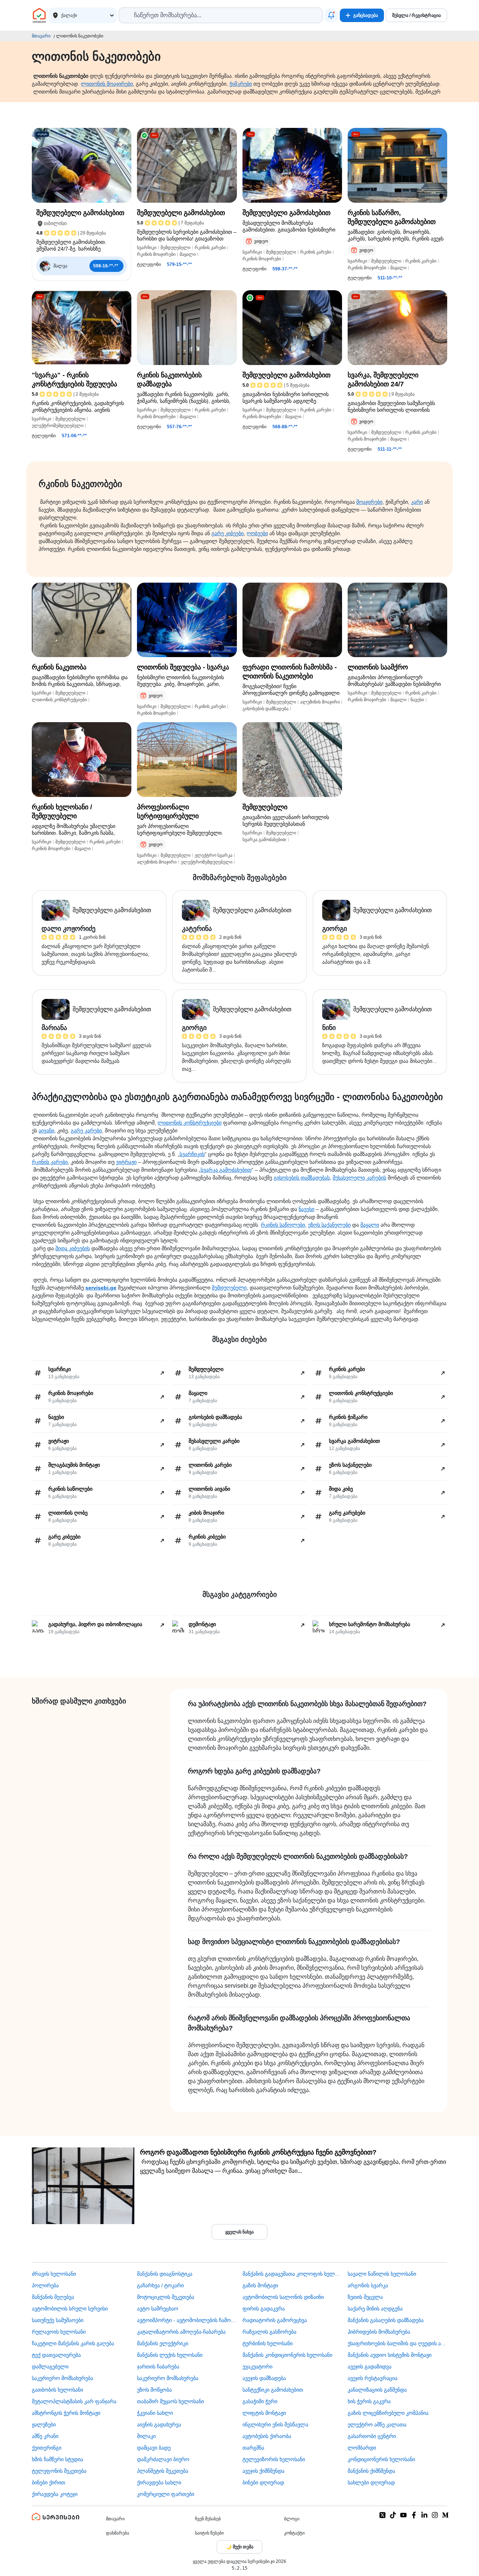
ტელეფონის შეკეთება (59, 2471)
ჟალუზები (44, 2425)
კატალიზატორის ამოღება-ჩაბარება (181, 2332)
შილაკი (146, 2436)
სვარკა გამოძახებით (226, 1170)
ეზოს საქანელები (329, 1225)
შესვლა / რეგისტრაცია (417, 15)
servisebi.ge (101, 1288)
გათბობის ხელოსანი (57, 2390)
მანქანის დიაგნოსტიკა (165, 2274)
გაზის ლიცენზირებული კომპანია (388, 2413)
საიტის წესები (209, 2533)
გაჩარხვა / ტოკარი (160, 2285)
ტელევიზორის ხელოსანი (274, 2459)
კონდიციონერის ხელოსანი (381, 2459)
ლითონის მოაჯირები (107, 84)
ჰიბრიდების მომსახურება (379, 2332)
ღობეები (257, 533)
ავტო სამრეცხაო (158, 2309)
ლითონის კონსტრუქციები (190, 1123)
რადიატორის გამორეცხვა (275, 2320)
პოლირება (45, 2285)
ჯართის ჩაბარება (158, 2367)
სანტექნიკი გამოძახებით (273, 2390)
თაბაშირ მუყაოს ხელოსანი (170, 2401)
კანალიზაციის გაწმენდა (377, 2390)
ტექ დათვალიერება (56, 2355)
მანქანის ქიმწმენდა (371, 2471)
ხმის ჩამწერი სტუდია (57, 2459)
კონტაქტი (294, 2533)
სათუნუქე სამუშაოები (58, 2320)
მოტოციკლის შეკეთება (166, 2297)
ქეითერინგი (47, 2448)
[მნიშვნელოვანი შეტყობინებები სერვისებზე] (331, 15)
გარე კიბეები (228, 533)
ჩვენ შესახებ (208, 2519)
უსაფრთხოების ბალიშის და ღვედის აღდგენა (397, 2343)
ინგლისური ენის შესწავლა (275, 2425)
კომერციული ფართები (166, 2494)
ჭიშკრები (241, 84)
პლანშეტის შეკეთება (163, 2471)
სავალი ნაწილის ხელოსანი (382, 2274)
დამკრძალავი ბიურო (163, 2459)
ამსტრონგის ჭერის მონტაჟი (66, 2413)
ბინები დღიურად (263, 2483)
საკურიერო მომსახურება (62, 2378)
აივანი (46, 1131)
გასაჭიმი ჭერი (260, 2401)
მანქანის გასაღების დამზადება (386, 2320)
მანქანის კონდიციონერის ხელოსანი (287, 2355)
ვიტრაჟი (126, 1162)
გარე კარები (86, 1131)
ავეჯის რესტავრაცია (373, 2378)
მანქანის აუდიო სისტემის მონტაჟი (390, 2355)
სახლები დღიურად (371, 2483)
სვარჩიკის (192, 1154)
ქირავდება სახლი (159, 2483)
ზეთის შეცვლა (365, 2297)
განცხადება (366, 15)
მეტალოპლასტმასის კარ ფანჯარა (74, 2401)
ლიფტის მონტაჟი (264, 2413)
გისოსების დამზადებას (302, 1178)
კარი (417, 502)
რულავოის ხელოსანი (59, 2332)
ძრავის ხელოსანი (54, 2274)
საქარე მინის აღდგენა (375, 2309)
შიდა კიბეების (73, 1248)
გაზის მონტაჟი (260, 2285)
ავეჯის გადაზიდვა (370, 2367)
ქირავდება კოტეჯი (55, 2494)
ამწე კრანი (45, 2436)
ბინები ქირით (48, 2483)
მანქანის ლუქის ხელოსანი (170, 2355)
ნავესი (306, 1209)
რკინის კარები (50, 1162)
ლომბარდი (362, 2448)
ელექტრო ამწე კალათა (377, 2425)
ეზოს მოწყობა (154, 2390)
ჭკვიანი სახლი (155, 2413)
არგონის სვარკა (368, 2285)
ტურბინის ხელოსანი (268, 2343)
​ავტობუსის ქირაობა (267, 2436)
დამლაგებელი (50, 2367)
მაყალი (370, 1225)
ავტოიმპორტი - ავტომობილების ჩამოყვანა (187, 2320)
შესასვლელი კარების (359, 1178)
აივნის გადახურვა (159, 2425)
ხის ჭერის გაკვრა (369, 2401)
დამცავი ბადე (154, 2448)
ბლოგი (292, 2519)
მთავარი (41, 36)
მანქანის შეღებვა (53, 2297)
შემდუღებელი (229, 1288)
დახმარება (118, 2533)
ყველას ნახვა (239, 2232)
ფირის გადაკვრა (264, 2309)
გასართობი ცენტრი (372, 2436)
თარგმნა (253, 2448)
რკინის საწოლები (283, 1225)
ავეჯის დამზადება (264, 2378)
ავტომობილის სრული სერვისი (70, 2309)
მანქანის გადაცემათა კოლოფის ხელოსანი (292, 2274)
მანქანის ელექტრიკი (163, 2343)
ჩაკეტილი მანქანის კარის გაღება (73, 2343)
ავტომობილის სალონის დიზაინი (283, 2297)
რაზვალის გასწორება (269, 2332)
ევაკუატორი (257, 2367)
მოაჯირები (369, 502)
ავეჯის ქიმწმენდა (263, 2471)
